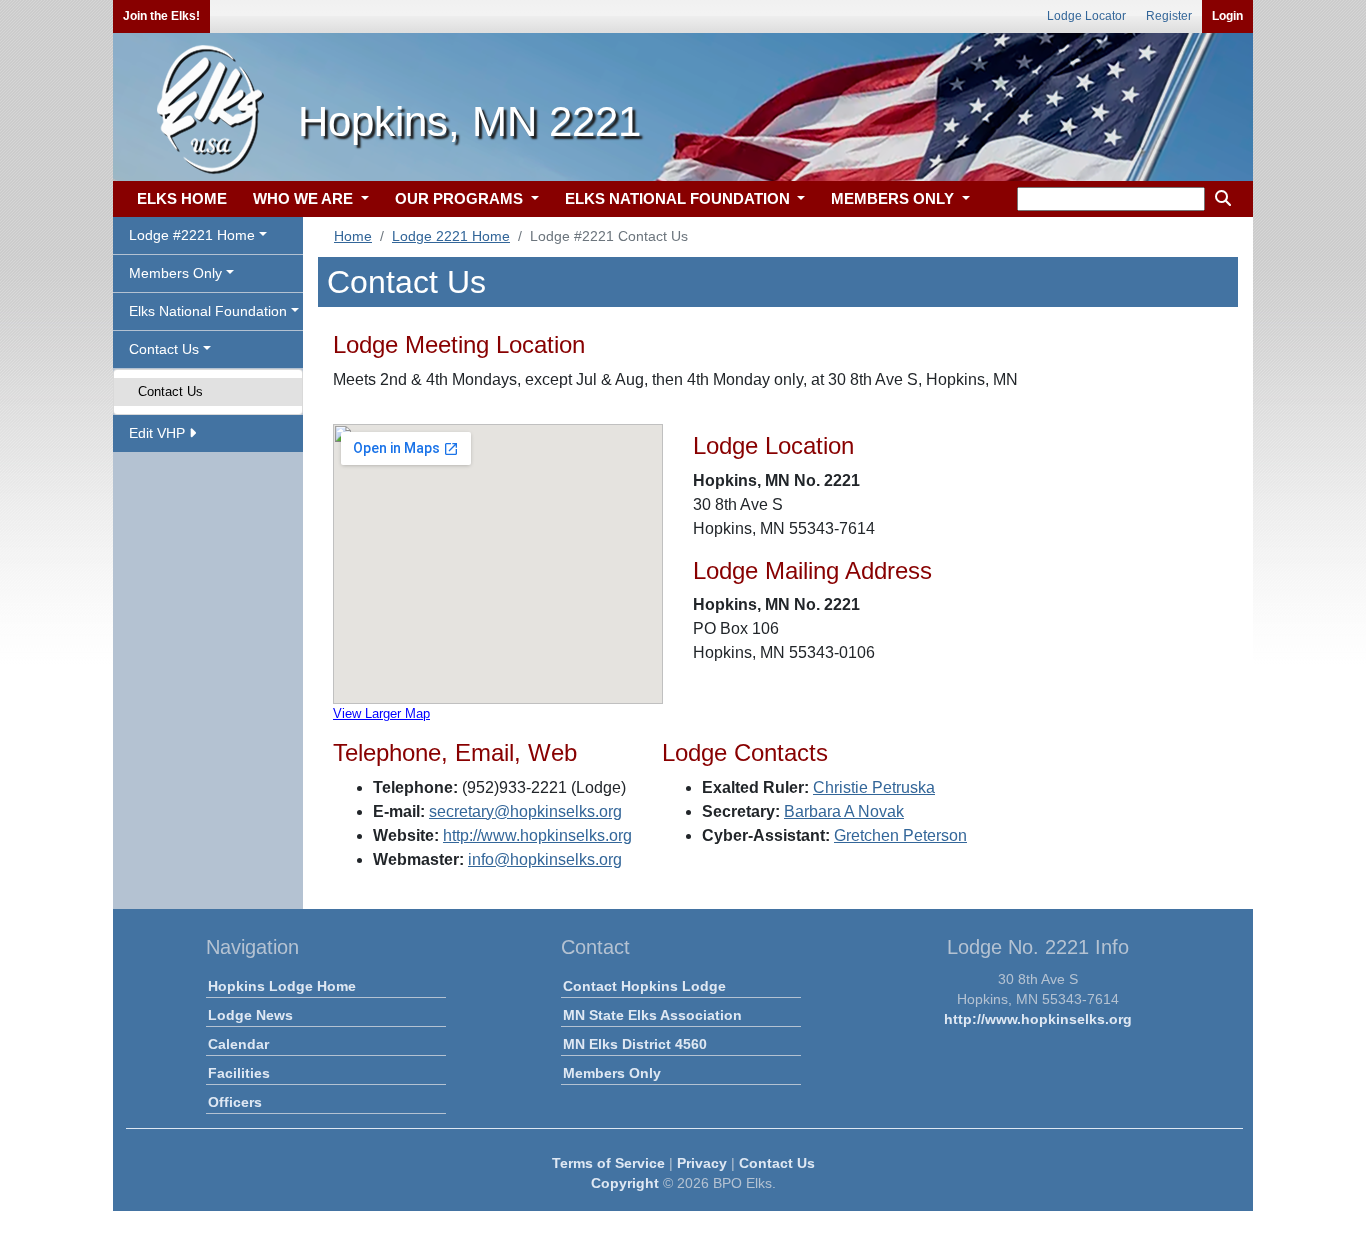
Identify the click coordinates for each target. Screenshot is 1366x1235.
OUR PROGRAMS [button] (461, 198)
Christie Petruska (874, 787)
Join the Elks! (161, 16)
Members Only (612, 1073)
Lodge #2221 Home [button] (192, 235)
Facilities (239, 1073)
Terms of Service (608, 1163)
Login (1227, 16)
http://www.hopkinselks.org (537, 835)
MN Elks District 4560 (635, 1044)
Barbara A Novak (844, 811)
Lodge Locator (1086, 16)
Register (1169, 16)
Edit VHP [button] (159, 433)
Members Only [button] (175, 273)
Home (353, 236)
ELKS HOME (182, 198)
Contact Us (170, 391)
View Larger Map (381, 713)
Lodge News (250, 1015)
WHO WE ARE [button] (305, 198)
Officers (235, 1102)
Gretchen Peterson (900, 835)
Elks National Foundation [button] (208, 311)
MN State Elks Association (652, 1015)
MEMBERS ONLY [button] (894, 198)
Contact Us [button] (164, 349)
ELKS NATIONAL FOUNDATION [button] (679, 198)
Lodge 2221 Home (451, 236)
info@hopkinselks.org (545, 859)
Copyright (625, 1183)
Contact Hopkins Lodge (644, 986)
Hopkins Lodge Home (282, 986)
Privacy (702, 1163)
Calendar (238, 1044)
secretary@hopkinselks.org (525, 811)
